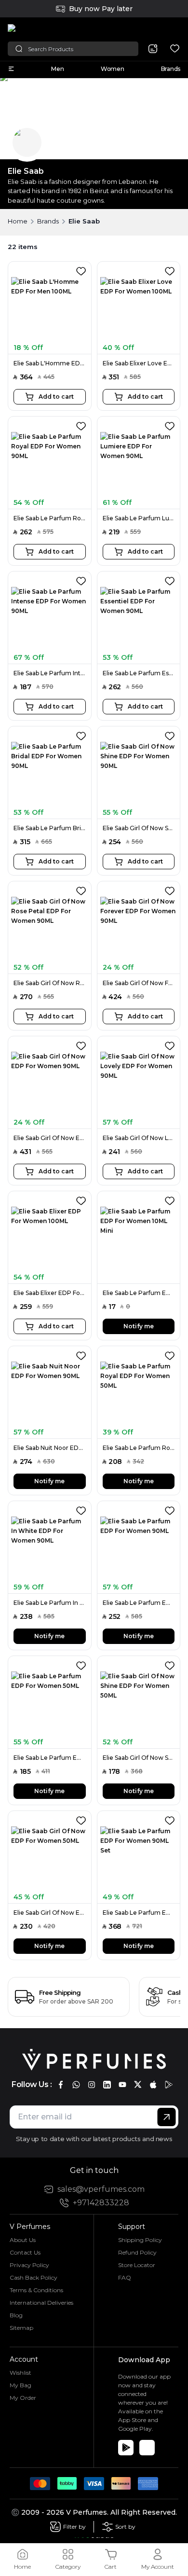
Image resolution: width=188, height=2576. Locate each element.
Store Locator (137, 2265)
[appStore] (153, 2085)
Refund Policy (137, 2252)
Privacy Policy (29, 2265)
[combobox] (165, 29)
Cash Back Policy (34, 2277)
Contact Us (25, 2252)
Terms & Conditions (36, 2290)
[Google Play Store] (126, 2448)
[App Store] (147, 2448)
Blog (16, 2315)
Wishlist (20, 2373)
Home (18, 221)
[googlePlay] (169, 2085)
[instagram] (92, 2085)
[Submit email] (167, 2117)
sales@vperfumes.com (101, 2189)
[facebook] (61, 2085)
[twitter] (138, 2085)
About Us (23, 2240)
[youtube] (122, 2085)
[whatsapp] (76, 2085)
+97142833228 (101, 2203)
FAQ (125, 2277)
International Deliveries (41, 2303)
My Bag (20, 2385)
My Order (23, 2398)
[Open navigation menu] (11, 69)
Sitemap (21, 2328)
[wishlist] (175, 49)
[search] (153, 49)
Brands (48, 221)
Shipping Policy (140, 2240)
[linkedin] (107, 2085)
